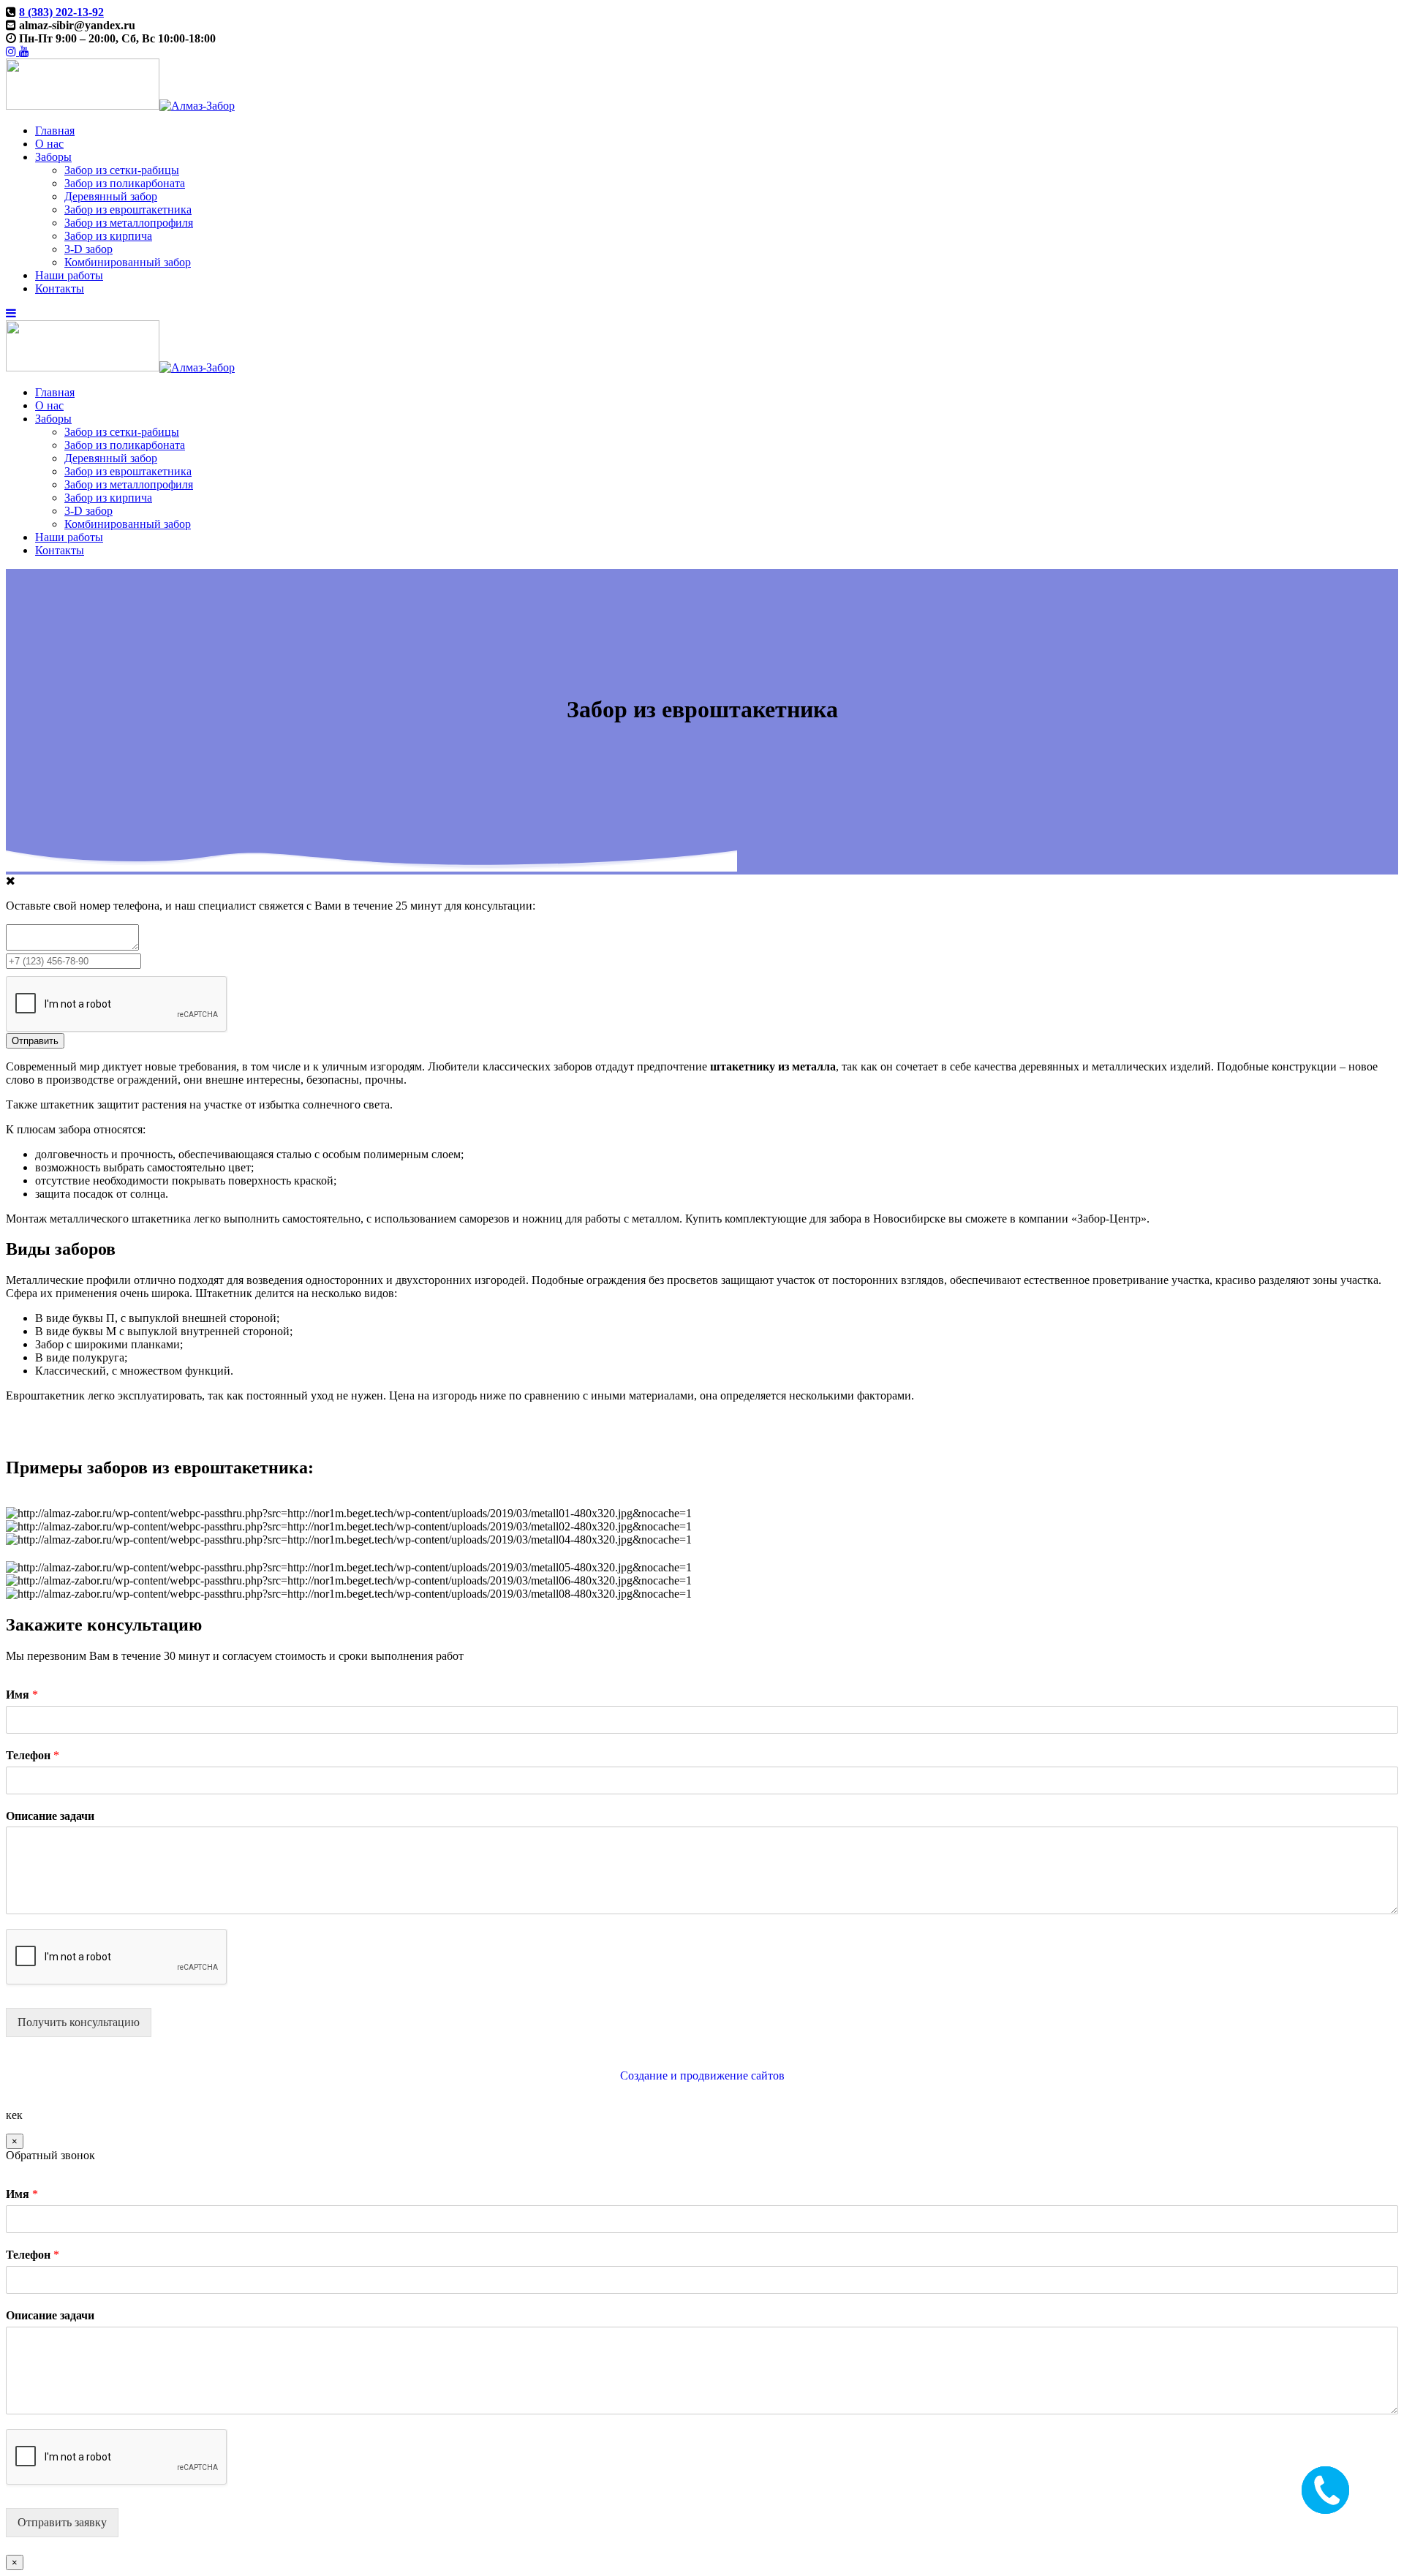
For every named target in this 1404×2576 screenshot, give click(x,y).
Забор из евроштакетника (128, 209)
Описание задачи (50, 1816)
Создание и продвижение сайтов (702, 2075)
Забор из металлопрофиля (129, 223)
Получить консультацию (79, 2022)
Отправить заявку (62, 2522)
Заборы (53, 157)
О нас (49, 144)
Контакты (60, 288)
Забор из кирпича (108, 236)
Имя (22, 1695)
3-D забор (88, 249)
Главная (55, 131)
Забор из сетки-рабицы (122, 170)
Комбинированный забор (128, 262)
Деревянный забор (111, 196)
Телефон (33, 1755)
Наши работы (69, 275)
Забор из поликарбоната (125, 183)
